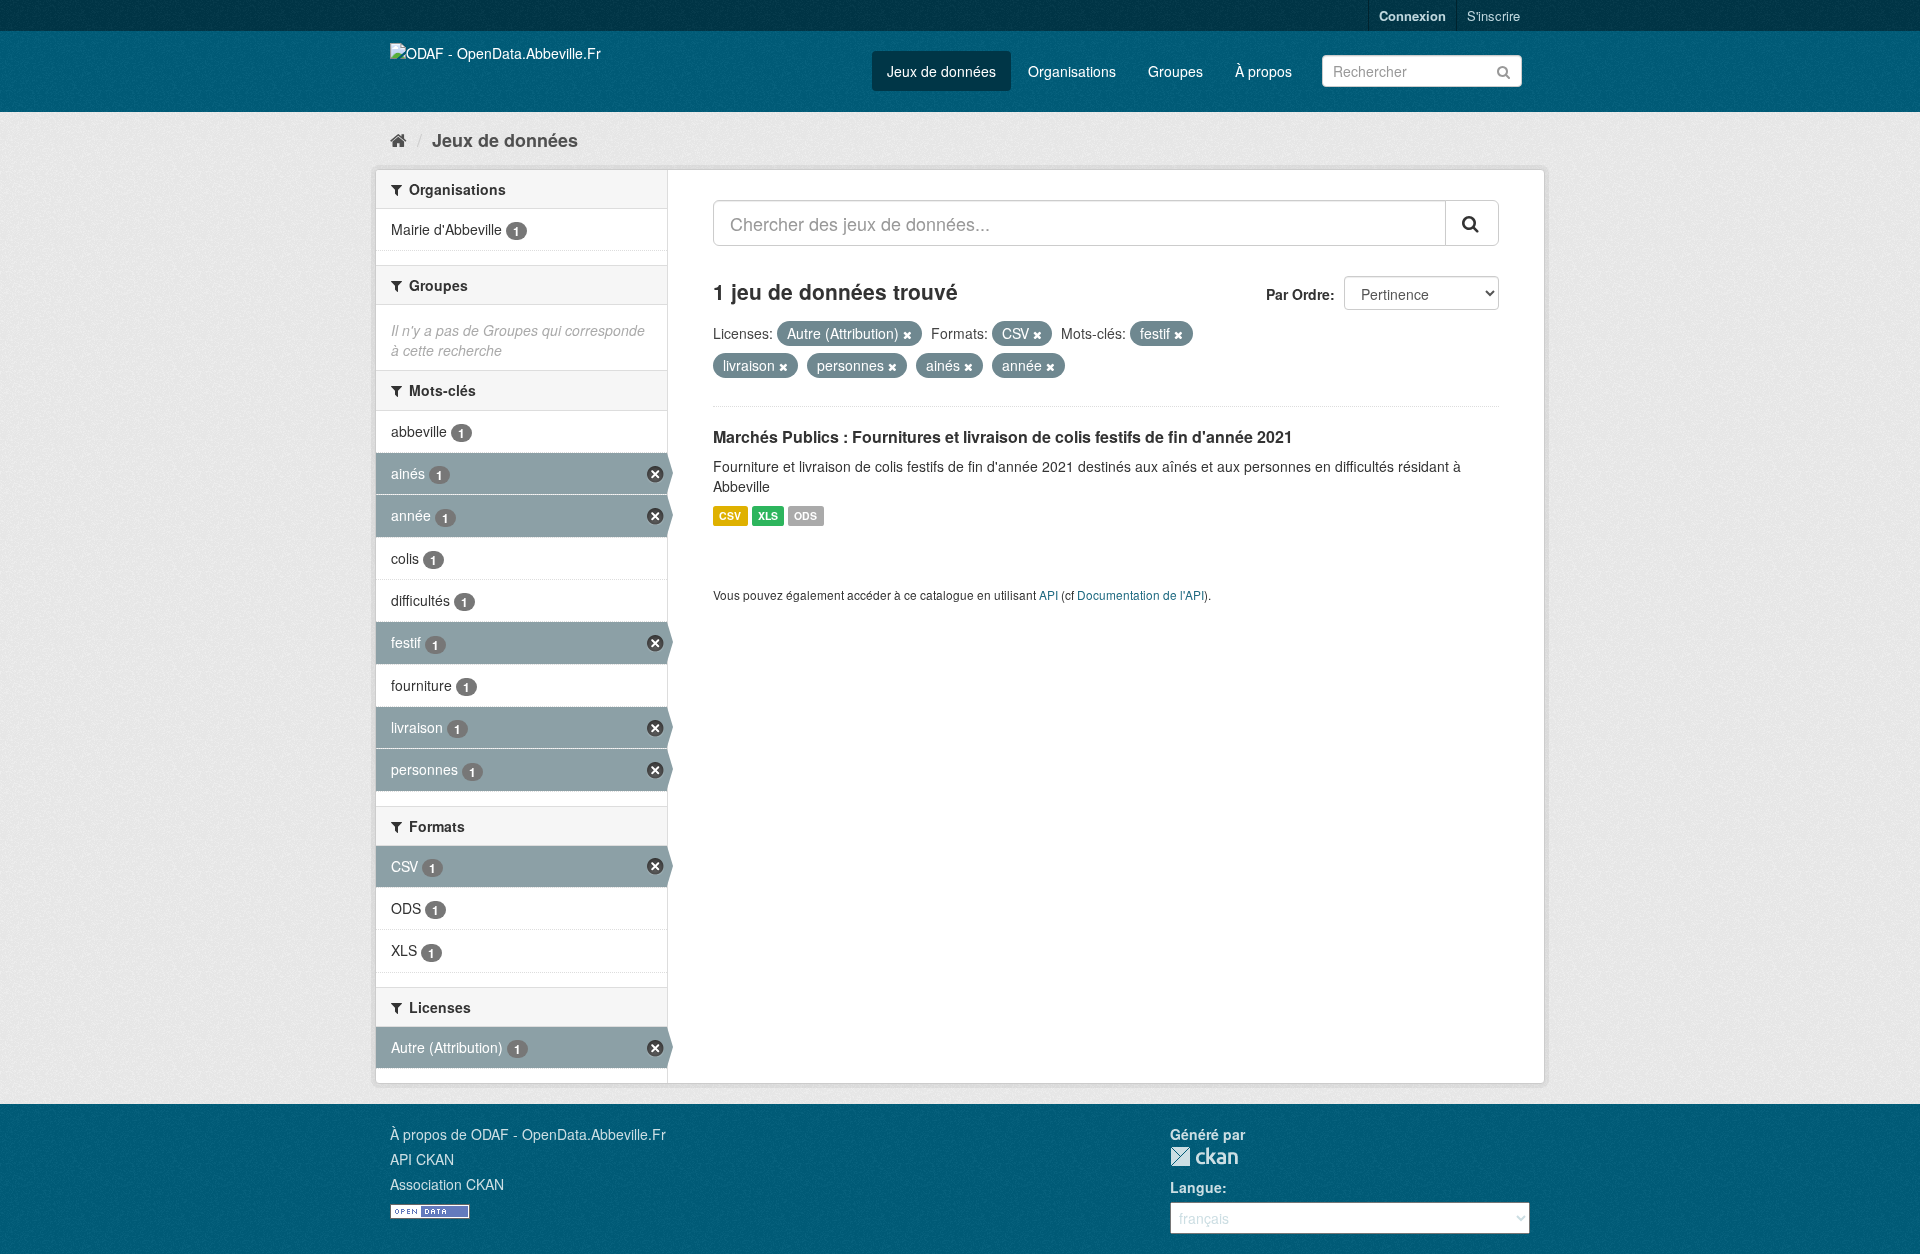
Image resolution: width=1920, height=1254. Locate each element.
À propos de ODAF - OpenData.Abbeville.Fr (528, 1134)
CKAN (1204, 1156)
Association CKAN (447, 1184)
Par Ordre (1298, 294)
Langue (1196, 1187)
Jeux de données (941, 71)
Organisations (1072, 71)
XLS (768, 515)
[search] (1472, 223)
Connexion (1412, 15)
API (1048, 594)
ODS (805, 515)
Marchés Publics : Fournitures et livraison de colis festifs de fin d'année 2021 (1003, 436)
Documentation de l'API (1140, 594)
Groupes (1175, 71)
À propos (1263, 71)
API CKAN (422, 1159)
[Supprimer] (907, 334)
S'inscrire (1493, 15)
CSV (730, 515)
